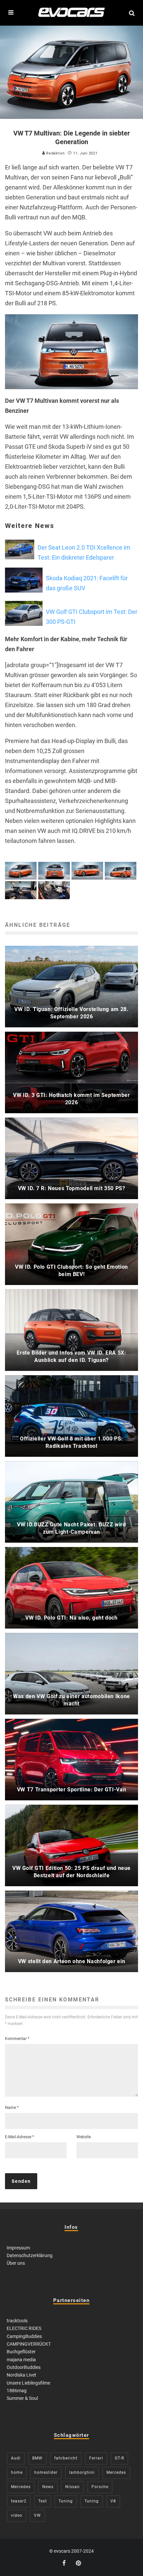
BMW (37, 2458)
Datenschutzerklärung (30, 2255)
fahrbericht (66, 2458)
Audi (16, 2458)
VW (37, 2515)
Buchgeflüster (21, 2352)
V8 (113, 2501)
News (48, 2487)
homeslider (46, 2472)
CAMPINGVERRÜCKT (29, 2344)
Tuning (66, 2501)
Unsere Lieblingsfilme (28, 2383)
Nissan (72, 2487)
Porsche (100, 2487)
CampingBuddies (24, 2336)
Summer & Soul (22, 2398)
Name (12, 2108)
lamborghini (82, 2472)
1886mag (17, 2391)
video (17, 2515)
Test (43, 2501)
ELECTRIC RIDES (24, 2328)
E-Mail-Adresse (19, 2137)
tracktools (17, 2321)
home (17, 2472)
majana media (21, 2360)
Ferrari (96, 2458)
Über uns (16, 2263)
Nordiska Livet (21, 2375)
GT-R (119, 2458)
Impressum (18, 2248)
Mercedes (116, 2472)
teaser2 (19, 2501)
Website (84, 2137)
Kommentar (17, 2039)
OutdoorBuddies (24, 2367)
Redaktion (55, 153)
